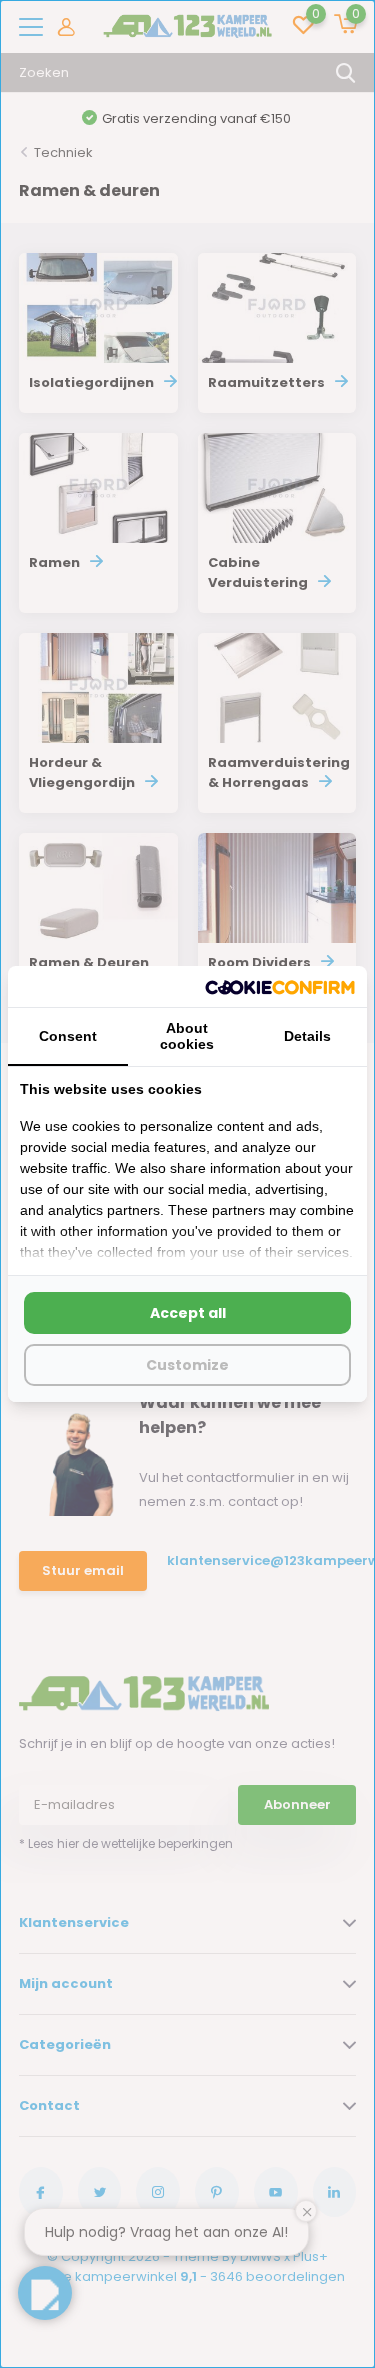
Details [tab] (307, 1036)
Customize (187, 1365)
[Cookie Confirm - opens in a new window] (280, 986)
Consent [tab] (68, 1036)
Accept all (188, 1313)
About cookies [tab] (187, 1036)
